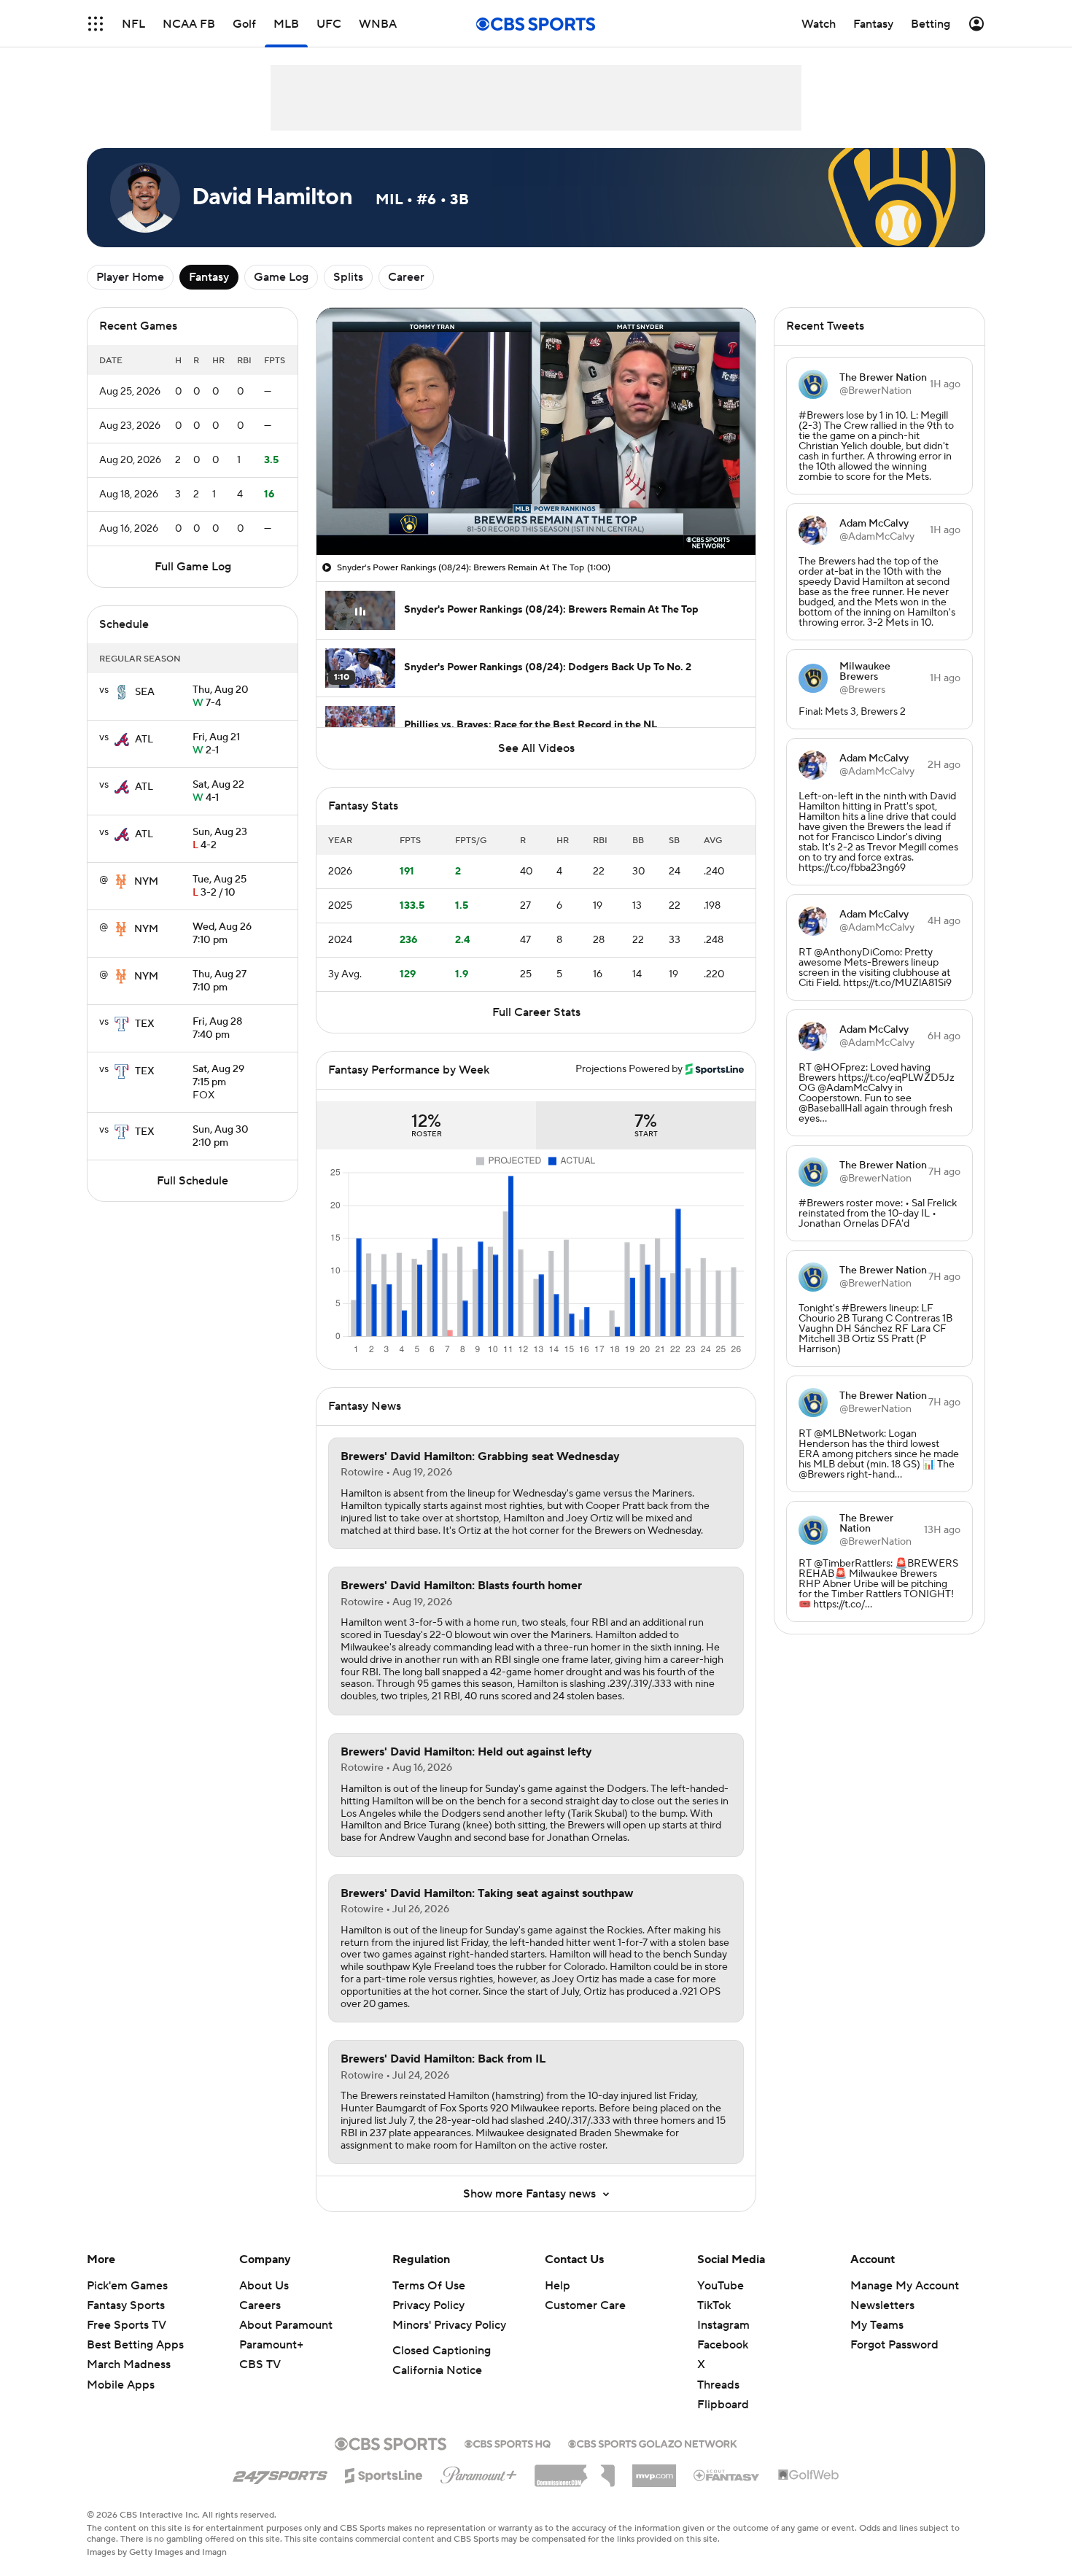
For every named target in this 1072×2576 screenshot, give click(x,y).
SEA (145, 692)
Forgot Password (894, 2345)
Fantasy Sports (126, 2305)
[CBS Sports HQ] (508, 2443)
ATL (144, 740)
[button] (343, 535)
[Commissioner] (575, 2470)
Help (558, 2286)
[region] (536, 431)
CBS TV (260, 2364)
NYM (146, 882)
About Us (264, 2286)
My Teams (877, 2325)
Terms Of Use (429, 2286)
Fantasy (209, 277)
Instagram (723, 2325)
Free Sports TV (127, 2325)
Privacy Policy (428, 2305)
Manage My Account (905, 2286)
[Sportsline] (384, 2473)
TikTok (714, 2305)
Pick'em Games (127, 2286)
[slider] (536, 513)
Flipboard (723, 2405)
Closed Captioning (442, 2351)
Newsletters (882, 2305)
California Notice (437, 2370)
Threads (718, 2385)
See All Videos (536, 748)
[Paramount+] (479, 2472)
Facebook (723, 2345)
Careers (260, 2305)
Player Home (130, 277)
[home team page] (122, 692)
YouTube (721, 2286)
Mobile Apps (121, 2385)
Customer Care (585, 2305)
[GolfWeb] (809, 2475)
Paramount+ (271, 2345)
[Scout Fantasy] (727, 2475)
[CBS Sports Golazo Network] (653, 2443)
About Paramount (286, 2325)
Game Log (281, 277)
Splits (348, 277)
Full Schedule (193, 1181)
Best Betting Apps (135, 2345)
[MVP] (654, 2470)
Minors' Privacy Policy (449, 2325)
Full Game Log (193, 567)
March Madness (129, 2364)
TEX (145, 1024)
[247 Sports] (280, 2473)
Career (406, 277)
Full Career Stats (536, 1012)
